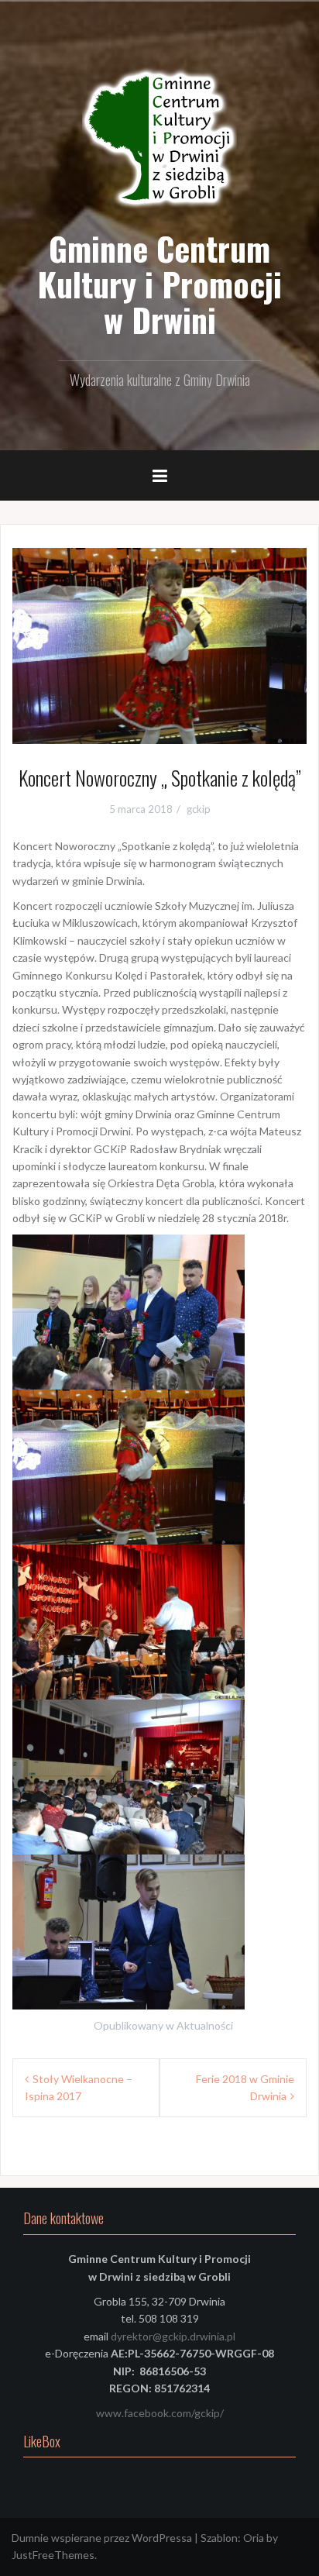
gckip (199, 809)
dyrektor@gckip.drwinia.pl (173, 2336)
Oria (254, 2538)
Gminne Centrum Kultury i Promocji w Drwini (159, 284)
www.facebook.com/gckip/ (160, 2413)
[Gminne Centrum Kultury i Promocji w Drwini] (159, 139)
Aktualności (205, 2025)
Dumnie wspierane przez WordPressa (102, 2538)
